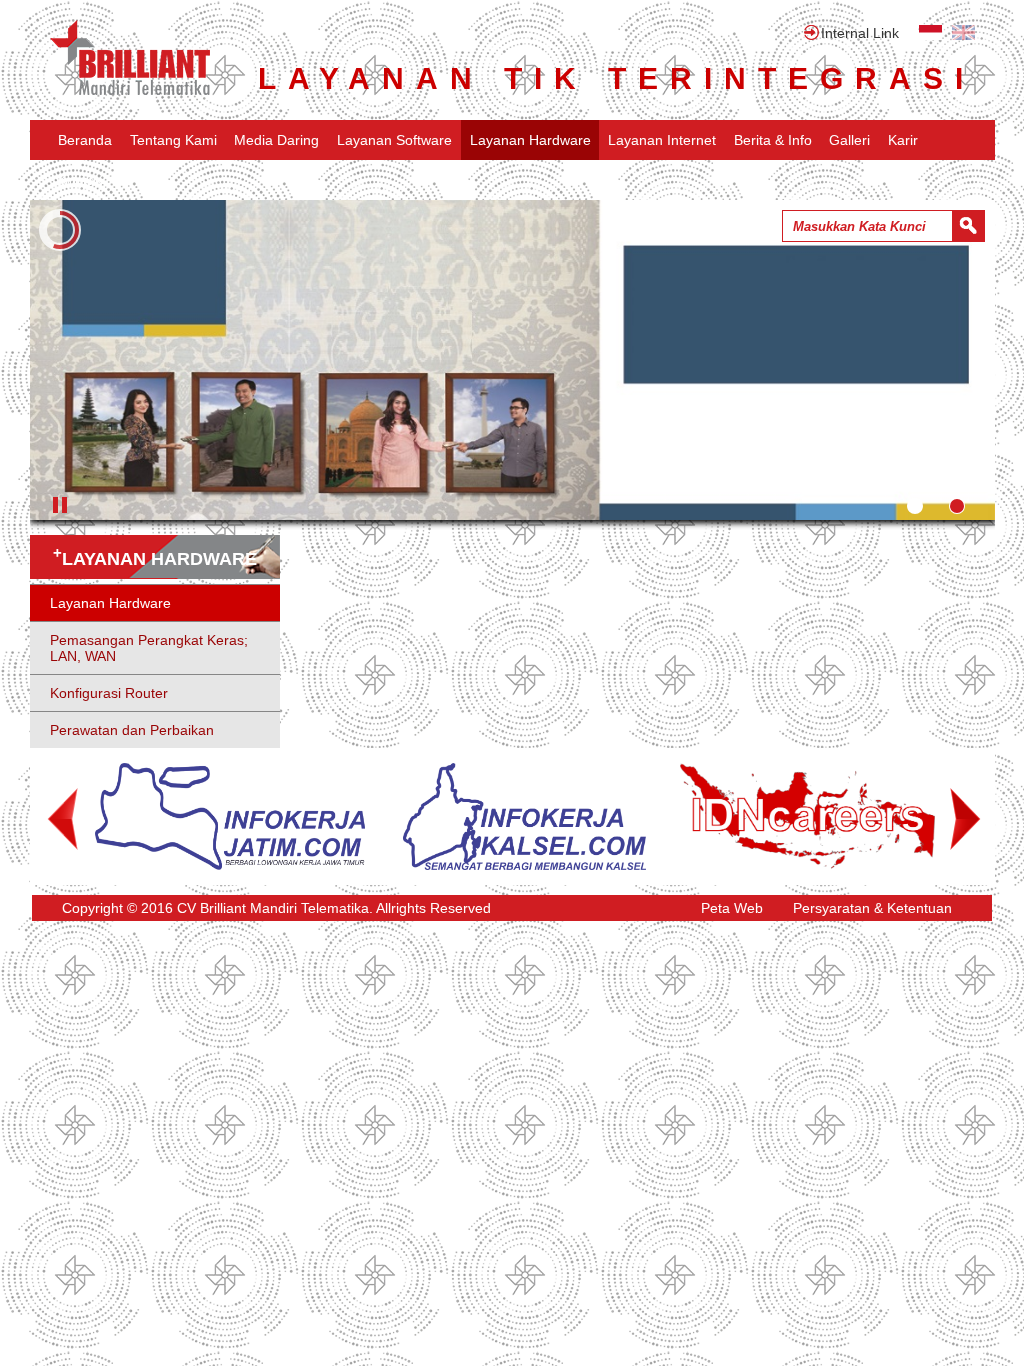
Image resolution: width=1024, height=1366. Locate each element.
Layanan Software (394, 140)
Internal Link (860, 33)
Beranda (85, 140)
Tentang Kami (173, 140)
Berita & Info (773, 140)
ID (930, 32)
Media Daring (276, 140)
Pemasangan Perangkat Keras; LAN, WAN (149, 648)
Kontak (80, 180)
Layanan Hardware (530, 140)
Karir (903, 140)
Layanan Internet (662, 140)
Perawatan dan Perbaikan (132, 730)
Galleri (849, 140)
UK (963, 32)
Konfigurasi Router (109, 693)
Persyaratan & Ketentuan (872, 908)
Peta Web (732, 908)
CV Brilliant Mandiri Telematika (130, 58)
